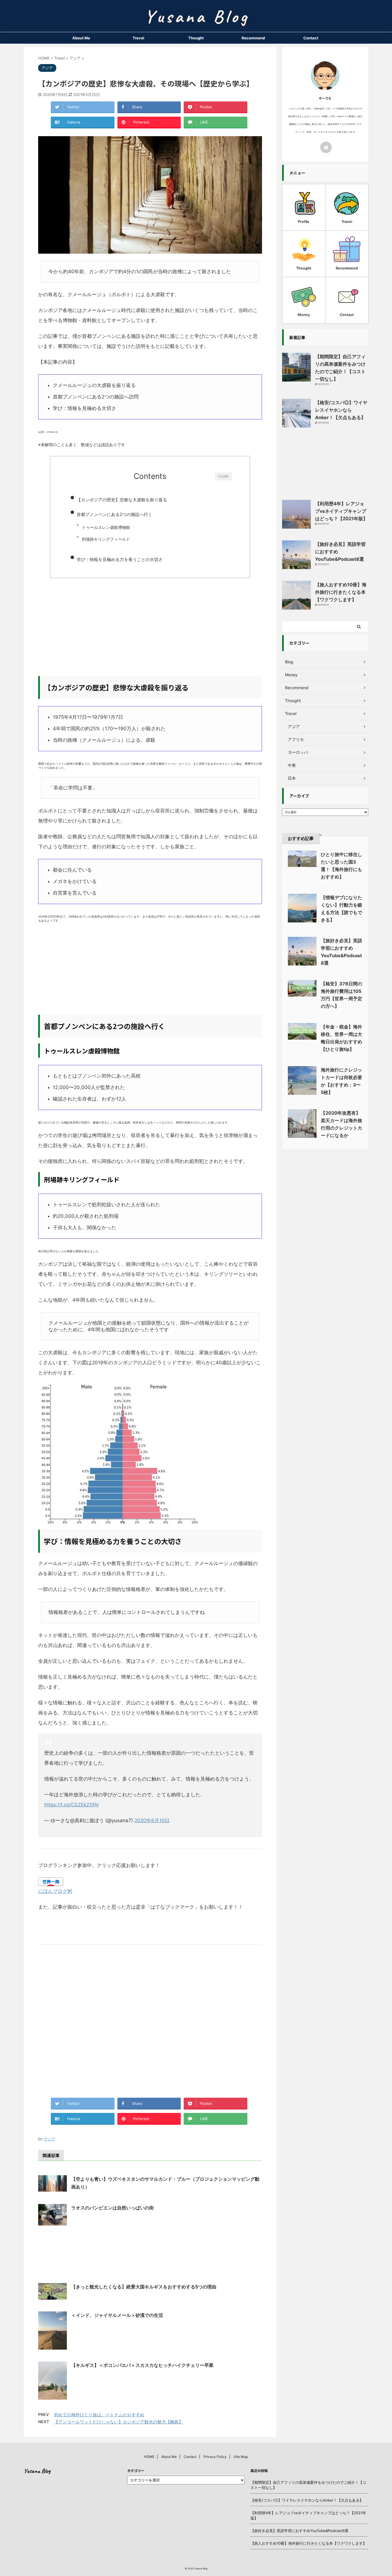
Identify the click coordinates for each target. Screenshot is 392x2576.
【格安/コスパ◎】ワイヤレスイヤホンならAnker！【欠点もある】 (341, 410)
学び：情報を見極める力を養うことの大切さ (120, 559)
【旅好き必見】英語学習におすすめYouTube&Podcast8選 (299, 2531)
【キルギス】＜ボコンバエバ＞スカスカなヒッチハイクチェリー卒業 (142, 2365)
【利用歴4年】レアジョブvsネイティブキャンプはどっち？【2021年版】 (341, 511)
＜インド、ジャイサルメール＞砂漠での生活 (117, 2315)
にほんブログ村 (55, 1891)
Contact (311, 38)
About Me (81, 38)
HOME (149, 2457)
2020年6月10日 (152, 1820)
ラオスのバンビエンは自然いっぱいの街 (112, 2208)
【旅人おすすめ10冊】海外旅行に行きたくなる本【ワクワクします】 (341, 592)
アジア (50, 2139)
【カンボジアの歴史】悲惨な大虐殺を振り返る (122, 500)
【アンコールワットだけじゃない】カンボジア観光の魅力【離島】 (119, 2422)
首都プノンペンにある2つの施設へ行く (115, 514)
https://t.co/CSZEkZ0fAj (71, 1805)
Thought (196, 38)
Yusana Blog (37, 2471)
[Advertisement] (150, 630)
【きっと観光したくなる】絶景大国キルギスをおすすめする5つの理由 (144, 2287)
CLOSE (224, 476)
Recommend (253, 38)
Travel (138, 38)
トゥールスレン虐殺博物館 (106, 527)
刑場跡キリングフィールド (106, 539)
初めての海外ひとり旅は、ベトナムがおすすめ (99, 2415)
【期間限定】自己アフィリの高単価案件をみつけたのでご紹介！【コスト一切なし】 (308, 2485)
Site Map (241, 2457)
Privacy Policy (215, 2457)
